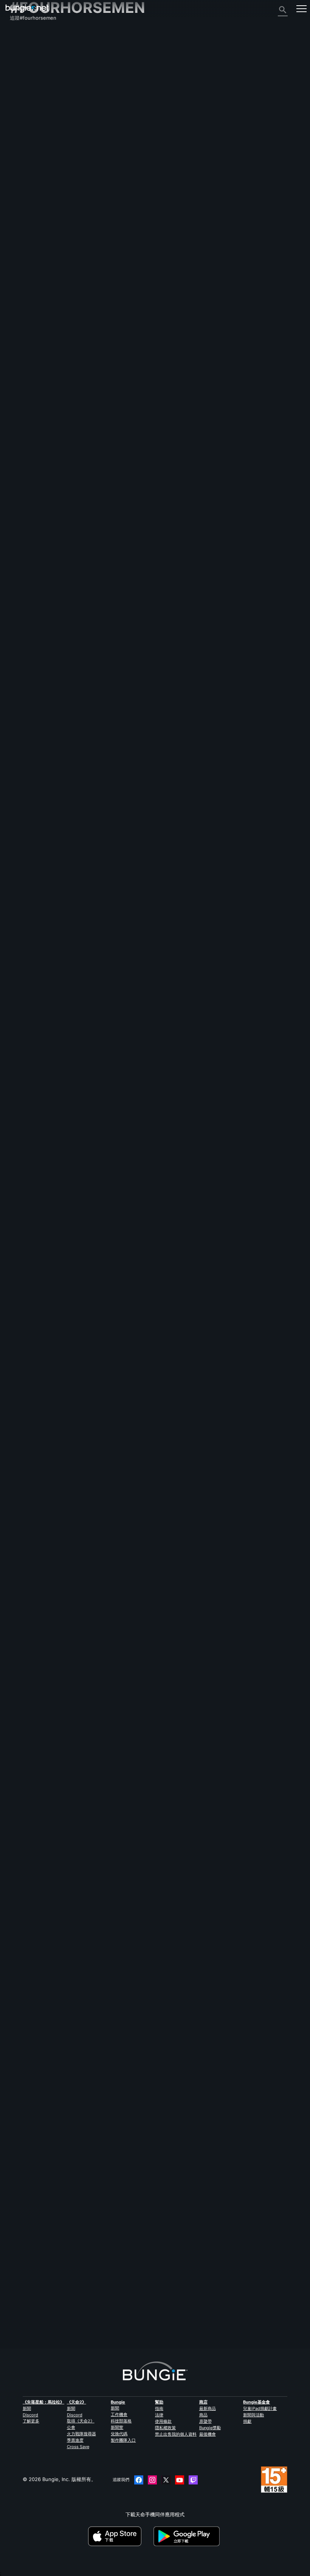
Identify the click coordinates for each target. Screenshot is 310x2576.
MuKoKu (95, 1538)
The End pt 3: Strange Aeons (44, 697)
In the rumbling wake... (37, 1862)
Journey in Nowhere (34, 2228)
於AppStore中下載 (120, 2536)
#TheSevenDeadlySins (167, 1516)
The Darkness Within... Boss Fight (50, 1308)
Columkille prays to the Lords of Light (54, 2297)
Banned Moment (106, 1607)
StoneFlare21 (103, 2250)
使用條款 (163, 2421)
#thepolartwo (168, 1863)
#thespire (183, 609)
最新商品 (208, 2408)
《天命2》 (25, 42)
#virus (70, 539)
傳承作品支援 (29, 151)
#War (124, 1724)
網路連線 (24, 89)
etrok (16, 1314)
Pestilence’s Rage (30, 943)
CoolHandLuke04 (106, 2180)
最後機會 (208, 2434)
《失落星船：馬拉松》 (43, 2402)
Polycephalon (103, 719)
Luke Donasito (105, 1884)
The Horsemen (27, 1032)
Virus (16, 545)
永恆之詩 (24, 96)
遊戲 (19, 69)
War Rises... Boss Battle (37, 1724)
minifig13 (97, 1053)
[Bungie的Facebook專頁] (139, 2480)
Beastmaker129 (103, 561)
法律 (159, 2415)
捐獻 (247, 2421)
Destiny (27, 9)
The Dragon (100, 1123)
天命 (19, 171)
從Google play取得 (188, 2536)
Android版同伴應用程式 (40, 130)
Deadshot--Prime (106, 807)
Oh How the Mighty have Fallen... (50, 2020)
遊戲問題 (24, 103)
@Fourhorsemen (29, 1951)
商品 (203, 2415)
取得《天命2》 (81, 2421)
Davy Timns (98, 1815)
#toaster (142, 1724)
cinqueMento (102, 965)
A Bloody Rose (27, 1655)
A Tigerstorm (102, 1973)
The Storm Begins (31, 1585)
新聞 (27, 2408)
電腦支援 (24, 137)
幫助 (19, 76)
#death (98, 2090)
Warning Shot (26, 1170)
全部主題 (24, 35)
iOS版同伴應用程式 (35, 123)
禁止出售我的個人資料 (176, 2434)
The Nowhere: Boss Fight (40, 2089)
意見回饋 (24, 48)
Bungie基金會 (257, 2402)
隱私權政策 (165, 2428)
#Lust (186, 1309)
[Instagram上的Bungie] (152, 2480)
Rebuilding (22, 1378)
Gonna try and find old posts (44, 608)
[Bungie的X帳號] (166, 2480)
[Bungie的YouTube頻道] (180, 2480)
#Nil (136, 697)
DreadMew (99, 630)
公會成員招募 (29, 164)
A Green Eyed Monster (37, 1516)
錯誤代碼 (24, 82)
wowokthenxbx (28, 1245)
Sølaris (95, 2111)
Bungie (118, 2402)
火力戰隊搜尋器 (81, 2434)
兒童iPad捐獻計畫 (260, 2408)
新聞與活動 (253, 2415)
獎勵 (19, 55)
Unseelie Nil (24, 703)
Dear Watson (25, 1101)
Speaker (95, 1676)
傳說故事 (24, 62)
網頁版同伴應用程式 (36, 117)
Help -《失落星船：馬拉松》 (46, 185)
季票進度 (75, 2440)
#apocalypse (131, 1516)
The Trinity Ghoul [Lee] (37, 1957)
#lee (74, 1951)
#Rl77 (129, 2228)
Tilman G (96, 1469)
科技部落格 (121, 2421)
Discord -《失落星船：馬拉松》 (49, 191)
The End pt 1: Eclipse (35, 785)
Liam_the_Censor (104, 1400)
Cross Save (78, 2447)
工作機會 (119, 2414)
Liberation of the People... (41, 1793)
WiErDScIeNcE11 (29, 1522)
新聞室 (117, 2427)
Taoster (19, 1730)
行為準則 (23, 200)
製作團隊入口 (123, 2440)
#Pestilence (91, 539)
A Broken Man (26, 1447)
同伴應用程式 (29, 157)
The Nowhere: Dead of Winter (45, 2158)
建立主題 (23, 505)
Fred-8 (18, 2303)
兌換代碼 (119, 2434)
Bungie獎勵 (210, 2428)
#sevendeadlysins (153, 1101)
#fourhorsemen (121, 539)
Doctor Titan (101, 1330)
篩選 (44, 505)
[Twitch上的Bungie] (193, 2480)
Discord (30, 2415)
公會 (71, 2427)
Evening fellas (26, 539)
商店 (203, 2402)
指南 (159, 2408)
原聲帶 (205, 2421)
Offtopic (52, 539)
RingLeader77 (26, 2234)
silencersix (100, 2319)
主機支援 (24, 144)
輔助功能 (24, 110)
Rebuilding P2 (26, 1239)
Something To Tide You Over (44, 874)
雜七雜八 (24, 178)
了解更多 (31, 2421)
